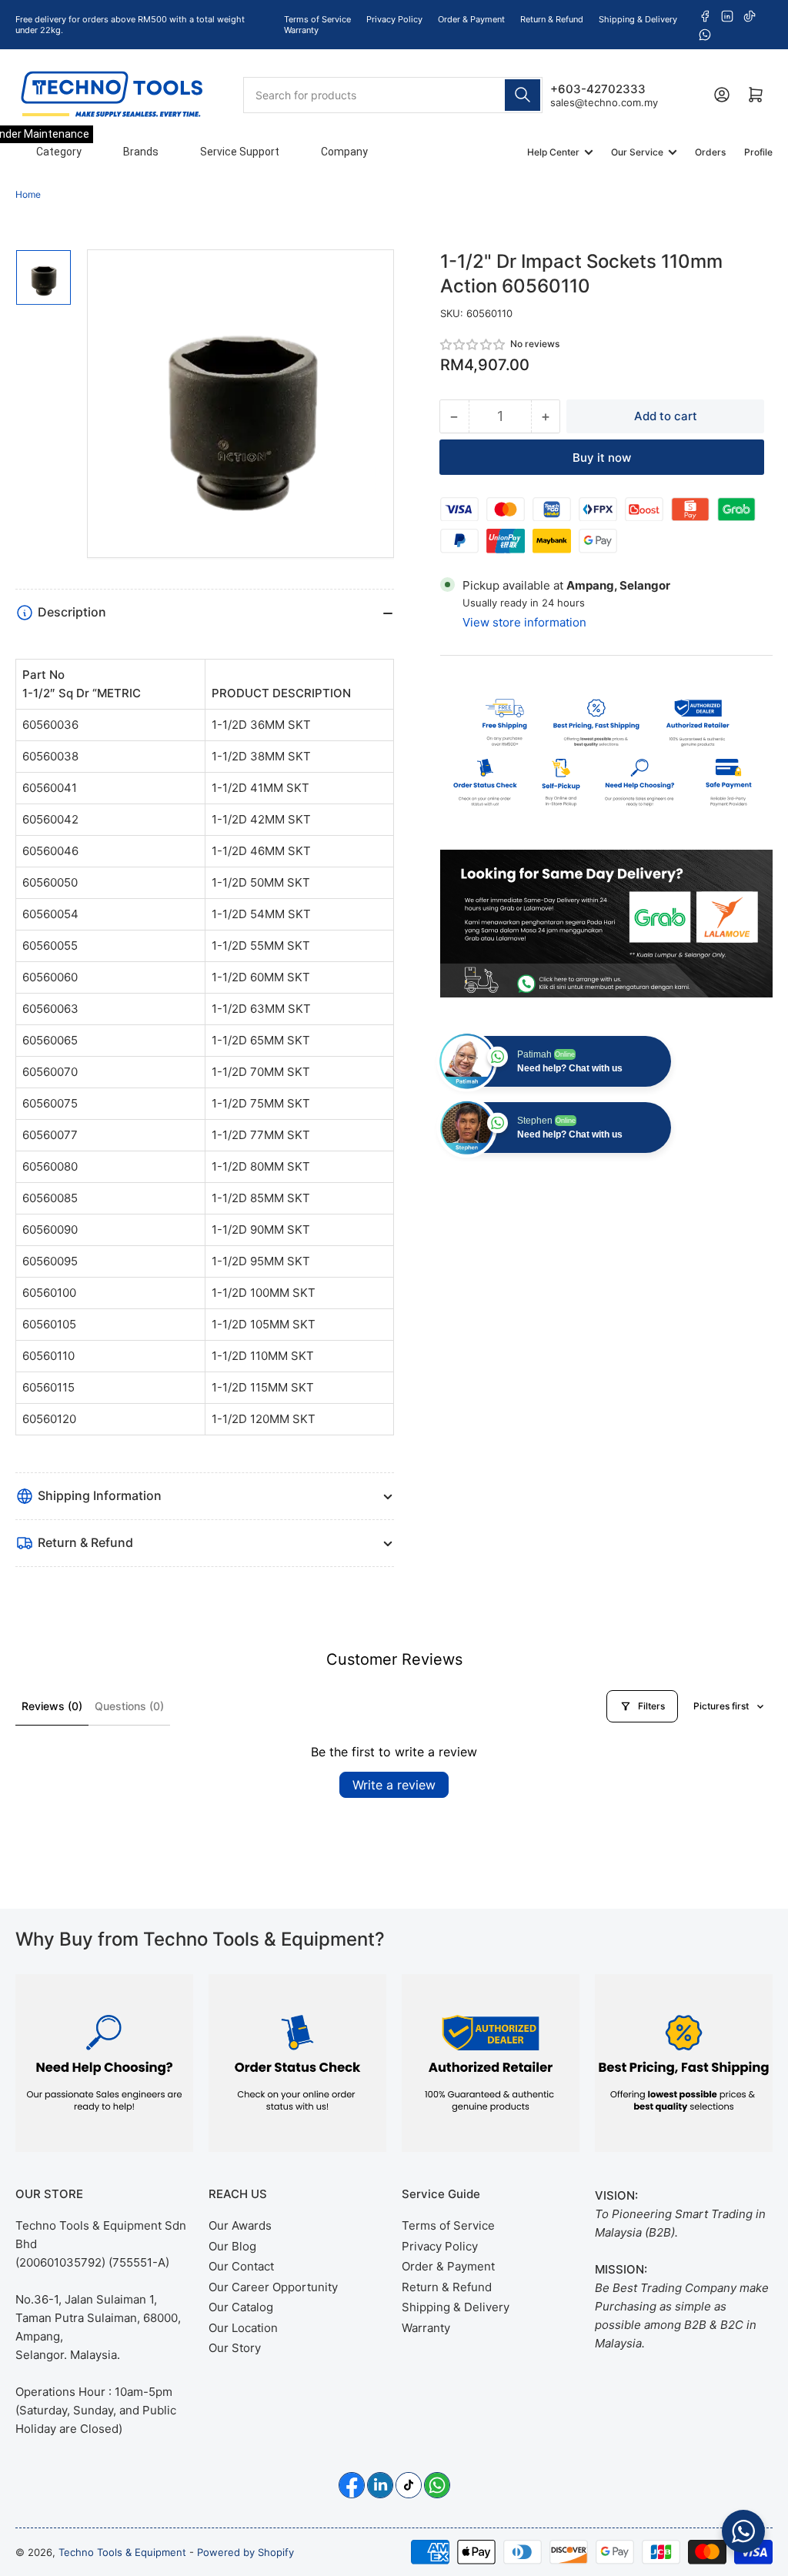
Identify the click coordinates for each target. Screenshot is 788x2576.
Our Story (235, 2348)
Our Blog (232, 2246)
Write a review (394, 1785)
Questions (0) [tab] (129, 1706)
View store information (524, 622)
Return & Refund (552, 19)
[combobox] (393, 95)
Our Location (243, 2328)
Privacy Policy (394, 19)
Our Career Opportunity (273, 2287)
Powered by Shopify (245, 2552)
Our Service (637, 152)
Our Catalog (241, 2307)
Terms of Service (317, 19)
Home (28, 194)
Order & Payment (471, 19)
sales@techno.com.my (604, 102)
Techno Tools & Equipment (122, 2552)
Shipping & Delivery (638, 19)
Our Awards (240, 2225)
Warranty (301, 30)
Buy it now (602, 458)
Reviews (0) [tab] (52, 1706)
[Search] (523, 95)
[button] (473, 344)
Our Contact (241, 2266)
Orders (710, 152)
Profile (758, 152)
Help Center (553, 152)
